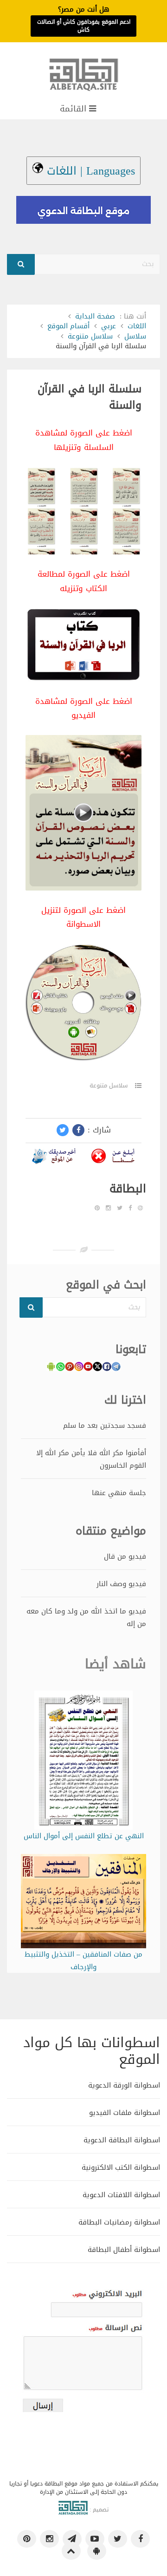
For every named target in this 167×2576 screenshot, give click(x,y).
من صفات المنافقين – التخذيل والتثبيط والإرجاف (83, 1961)
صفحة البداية (95, 316)
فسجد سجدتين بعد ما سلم (105, 1425)
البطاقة (128, 1189)
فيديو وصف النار (121, 1584)
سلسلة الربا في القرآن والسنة (90, 397)
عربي (109, 326)
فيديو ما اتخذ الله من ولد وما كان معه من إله (86, 1617)
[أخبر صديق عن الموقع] (54, 1158)
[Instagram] (108, 1208)
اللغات (137, 326)
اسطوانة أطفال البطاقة (124, 2249)
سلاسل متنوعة (90, 336)
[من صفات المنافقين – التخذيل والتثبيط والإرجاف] (84, 1903)
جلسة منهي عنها (119, 1493)
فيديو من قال (125, 1556)
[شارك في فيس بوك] (78, 1130)
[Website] (140, 1208)
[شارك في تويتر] (63, 1130)
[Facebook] (130, 1208)
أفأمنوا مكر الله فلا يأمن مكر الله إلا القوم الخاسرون (91, 1459)
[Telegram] (72, 2539)
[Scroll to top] (71, 2551)
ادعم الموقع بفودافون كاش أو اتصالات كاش (84, 26)
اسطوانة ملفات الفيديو (125, 2112)
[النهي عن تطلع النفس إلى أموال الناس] (83, 1762)
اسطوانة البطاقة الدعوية (122, 2140)
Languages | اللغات (89, 171)
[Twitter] (120, 1208)
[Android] (97, 2551)
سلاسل (135, 336)
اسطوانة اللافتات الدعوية (121, 2195)
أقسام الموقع (68, 326)
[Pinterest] (97, 1208)
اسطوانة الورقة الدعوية (124, 2085)
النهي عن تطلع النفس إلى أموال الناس (84, 1836)
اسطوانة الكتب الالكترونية (121, 2167)
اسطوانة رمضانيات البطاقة (119, 2222)
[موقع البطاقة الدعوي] (83, 79)
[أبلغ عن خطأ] (113, 1158)
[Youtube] (95, 2539)
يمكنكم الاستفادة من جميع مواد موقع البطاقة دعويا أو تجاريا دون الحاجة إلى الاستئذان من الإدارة (84, 2488)
